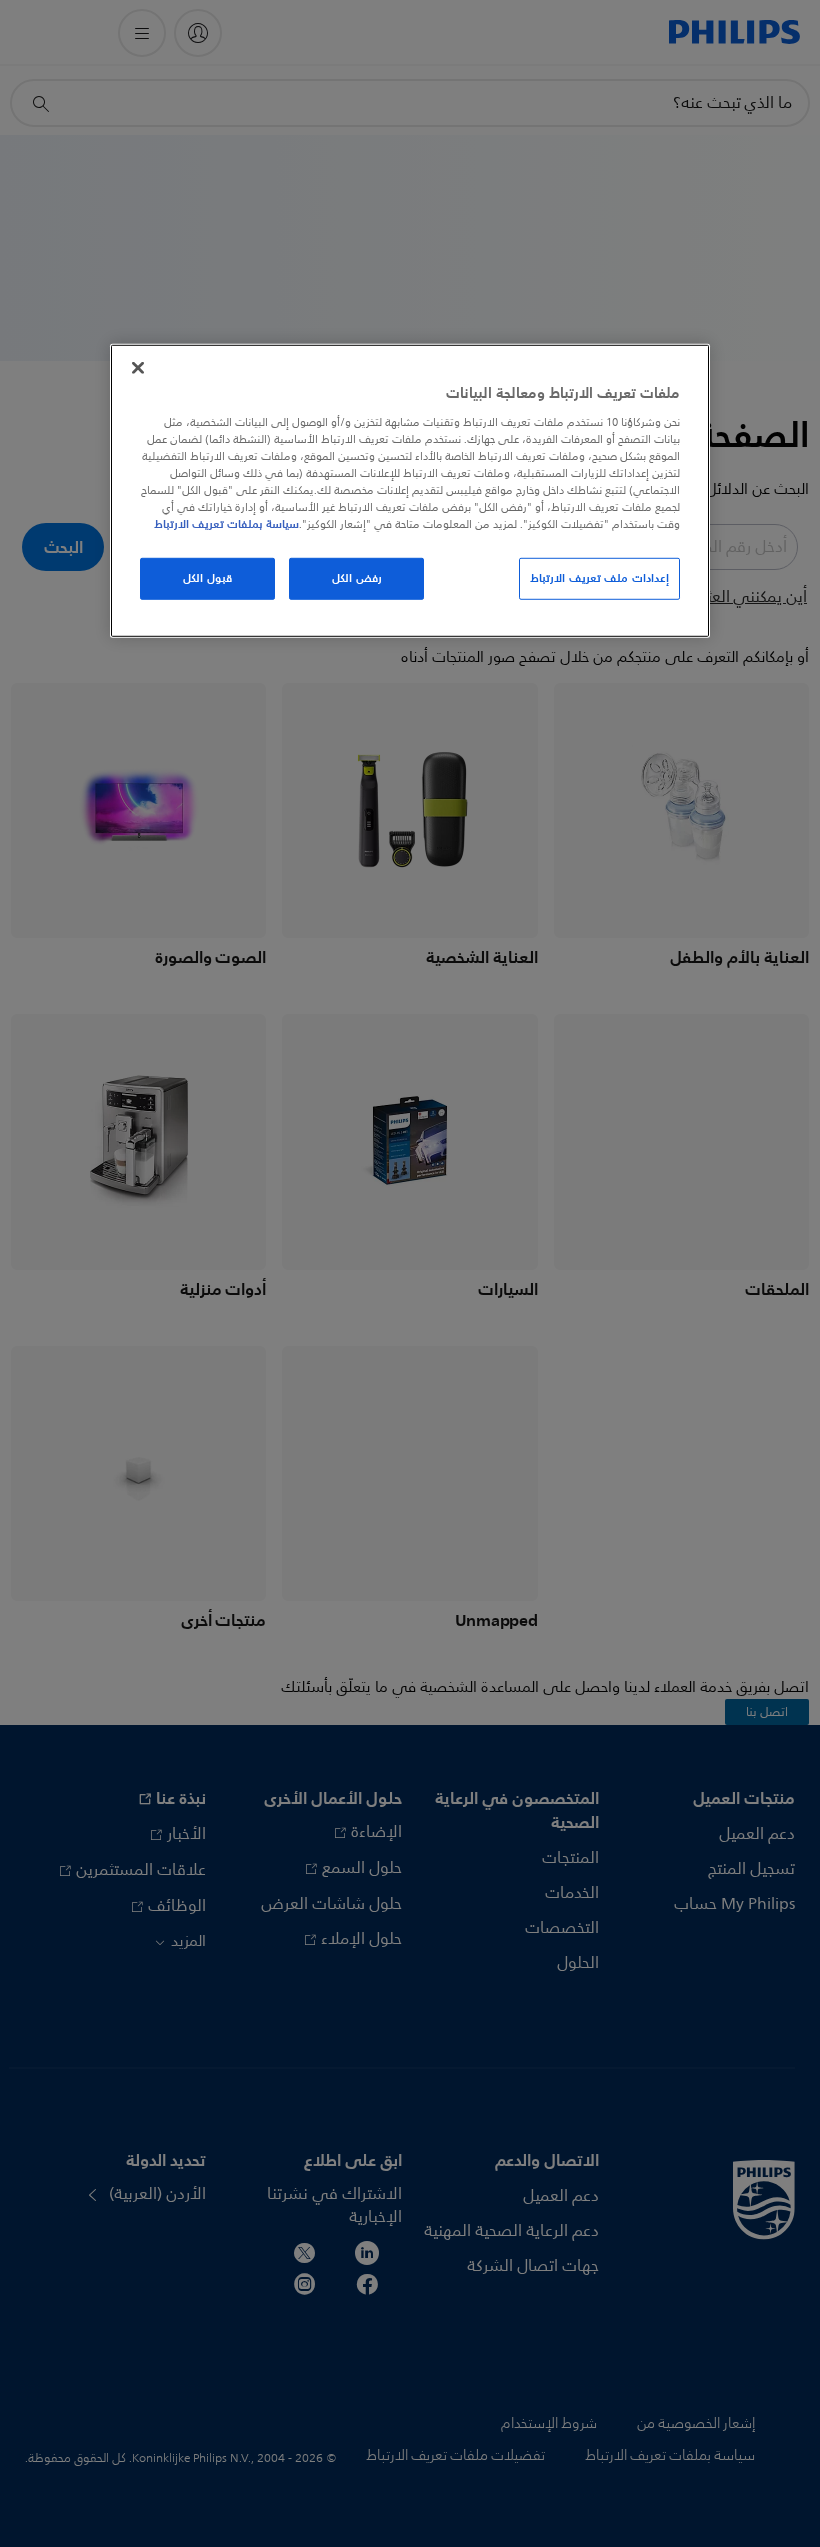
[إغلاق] (138, 368)
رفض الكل (357, 578)
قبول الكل (207, 578)
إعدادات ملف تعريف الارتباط (599, 578)
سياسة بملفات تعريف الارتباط (226, 524)
